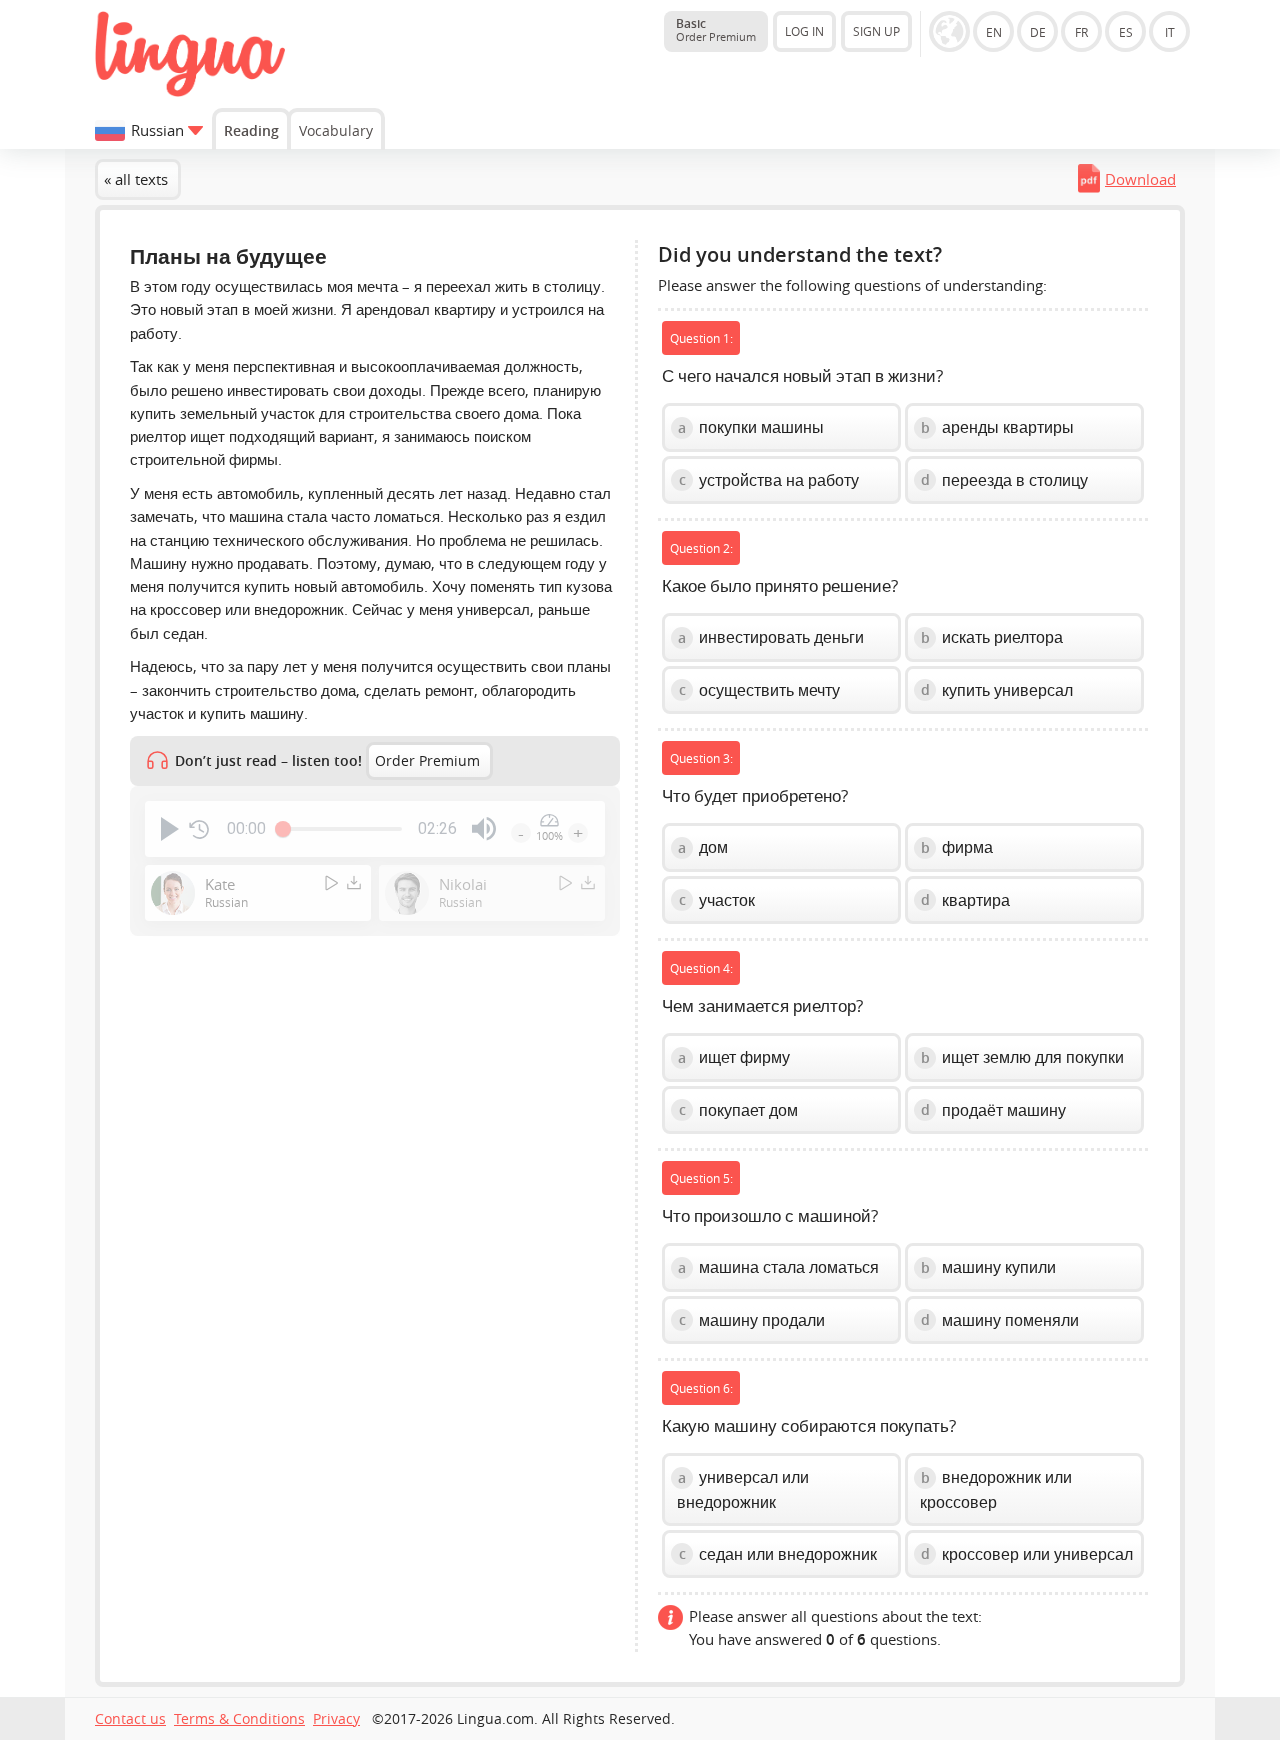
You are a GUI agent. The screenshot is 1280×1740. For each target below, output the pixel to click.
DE (1038, 32)
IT (1170, 32)
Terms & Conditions (239, 1719)
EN (994, 32)
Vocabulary (336, 130)
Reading (251, 130)
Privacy (336, 1719)
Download (1140, 179)
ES (1126, 32)
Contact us (130, 1719)
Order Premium (427, 761)
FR (1081, 32)
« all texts (136, 179)
